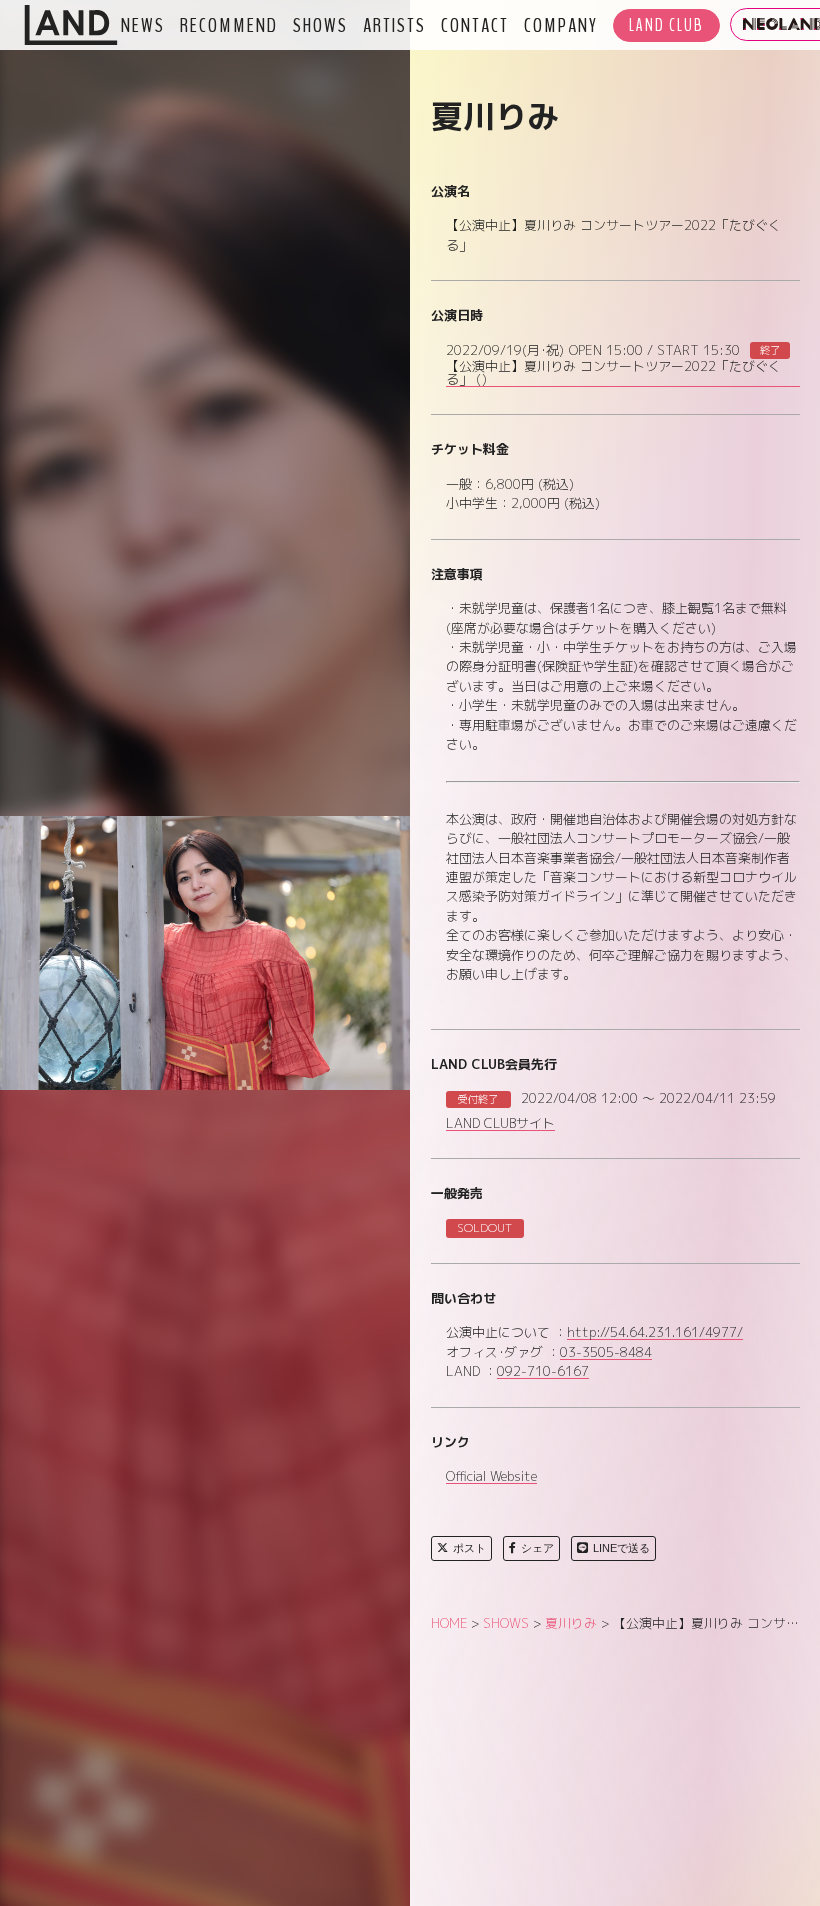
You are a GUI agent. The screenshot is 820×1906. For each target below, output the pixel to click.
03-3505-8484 (606, 1353)
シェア (537, 1548)
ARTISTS (394, 25)
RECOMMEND (229, 25)
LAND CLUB (666, 25)
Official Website (491, 1477)
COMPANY (561, 25)
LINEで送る (621, 1548)
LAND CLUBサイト (500, 1124)
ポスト (469, 1548)
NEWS (143, 25)
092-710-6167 (543, 1372)
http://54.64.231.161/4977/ (655, 1333)
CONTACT (475, 25)
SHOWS (320, 25)
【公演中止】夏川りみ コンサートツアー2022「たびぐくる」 (613, 373)
